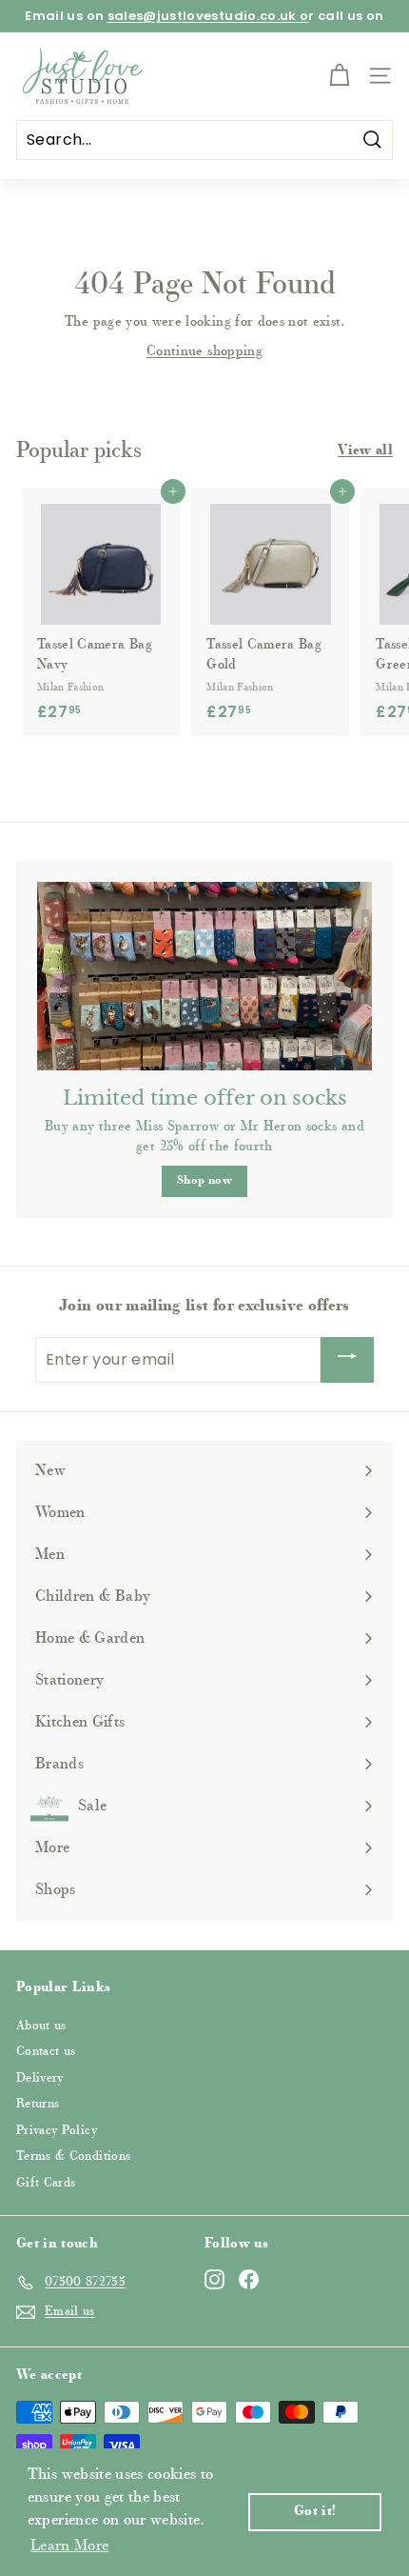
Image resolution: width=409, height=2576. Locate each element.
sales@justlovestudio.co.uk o (208, 16)
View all (365, 451)
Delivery (40, 2078)
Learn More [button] (70, 2546)
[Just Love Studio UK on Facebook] (249, 2279)
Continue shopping (204, 352)
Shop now (204, 1181)
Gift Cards (46, 2183)
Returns (38, 2104)
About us (41, 2026)
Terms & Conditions (73, 2157)
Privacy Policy (57, 2131)
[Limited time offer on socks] (204, 976)
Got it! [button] (315, 2512)
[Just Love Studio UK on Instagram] (214, 2279)
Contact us (46, 2052)
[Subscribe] (347, 1360)
